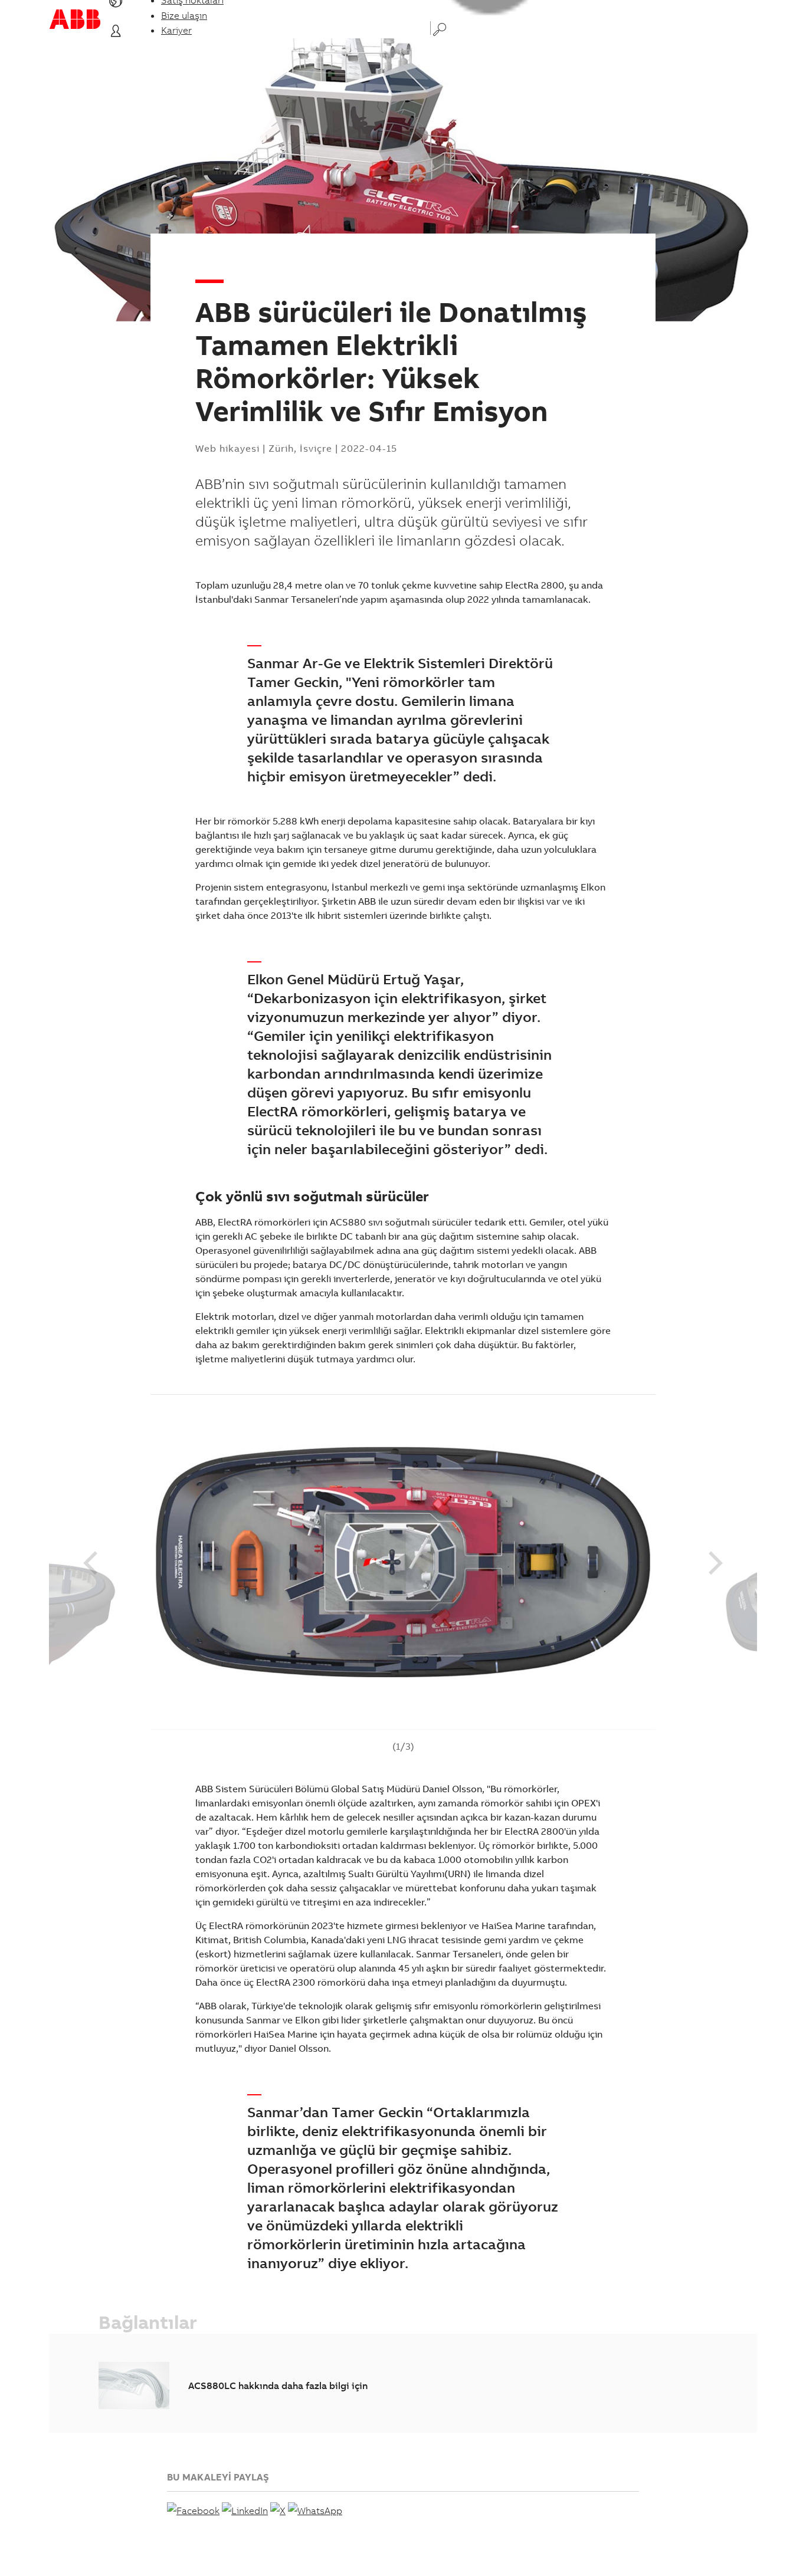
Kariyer (176, 30)
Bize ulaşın (184, 15)
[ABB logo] (75, 19)
